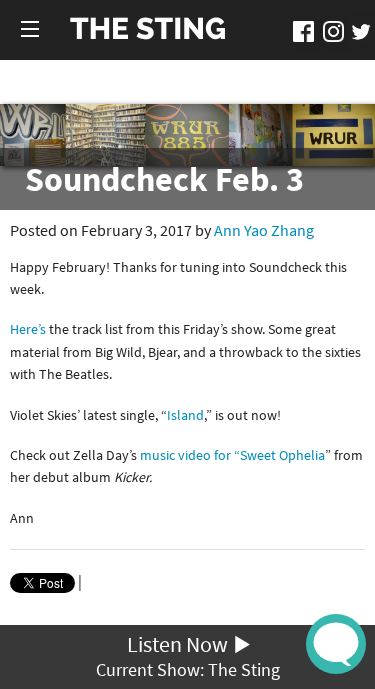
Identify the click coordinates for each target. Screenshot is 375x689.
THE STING (148, 29)
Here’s (29, 329)
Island (185, 415)
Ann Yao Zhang (264, 230)
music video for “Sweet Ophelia (232, 455)
